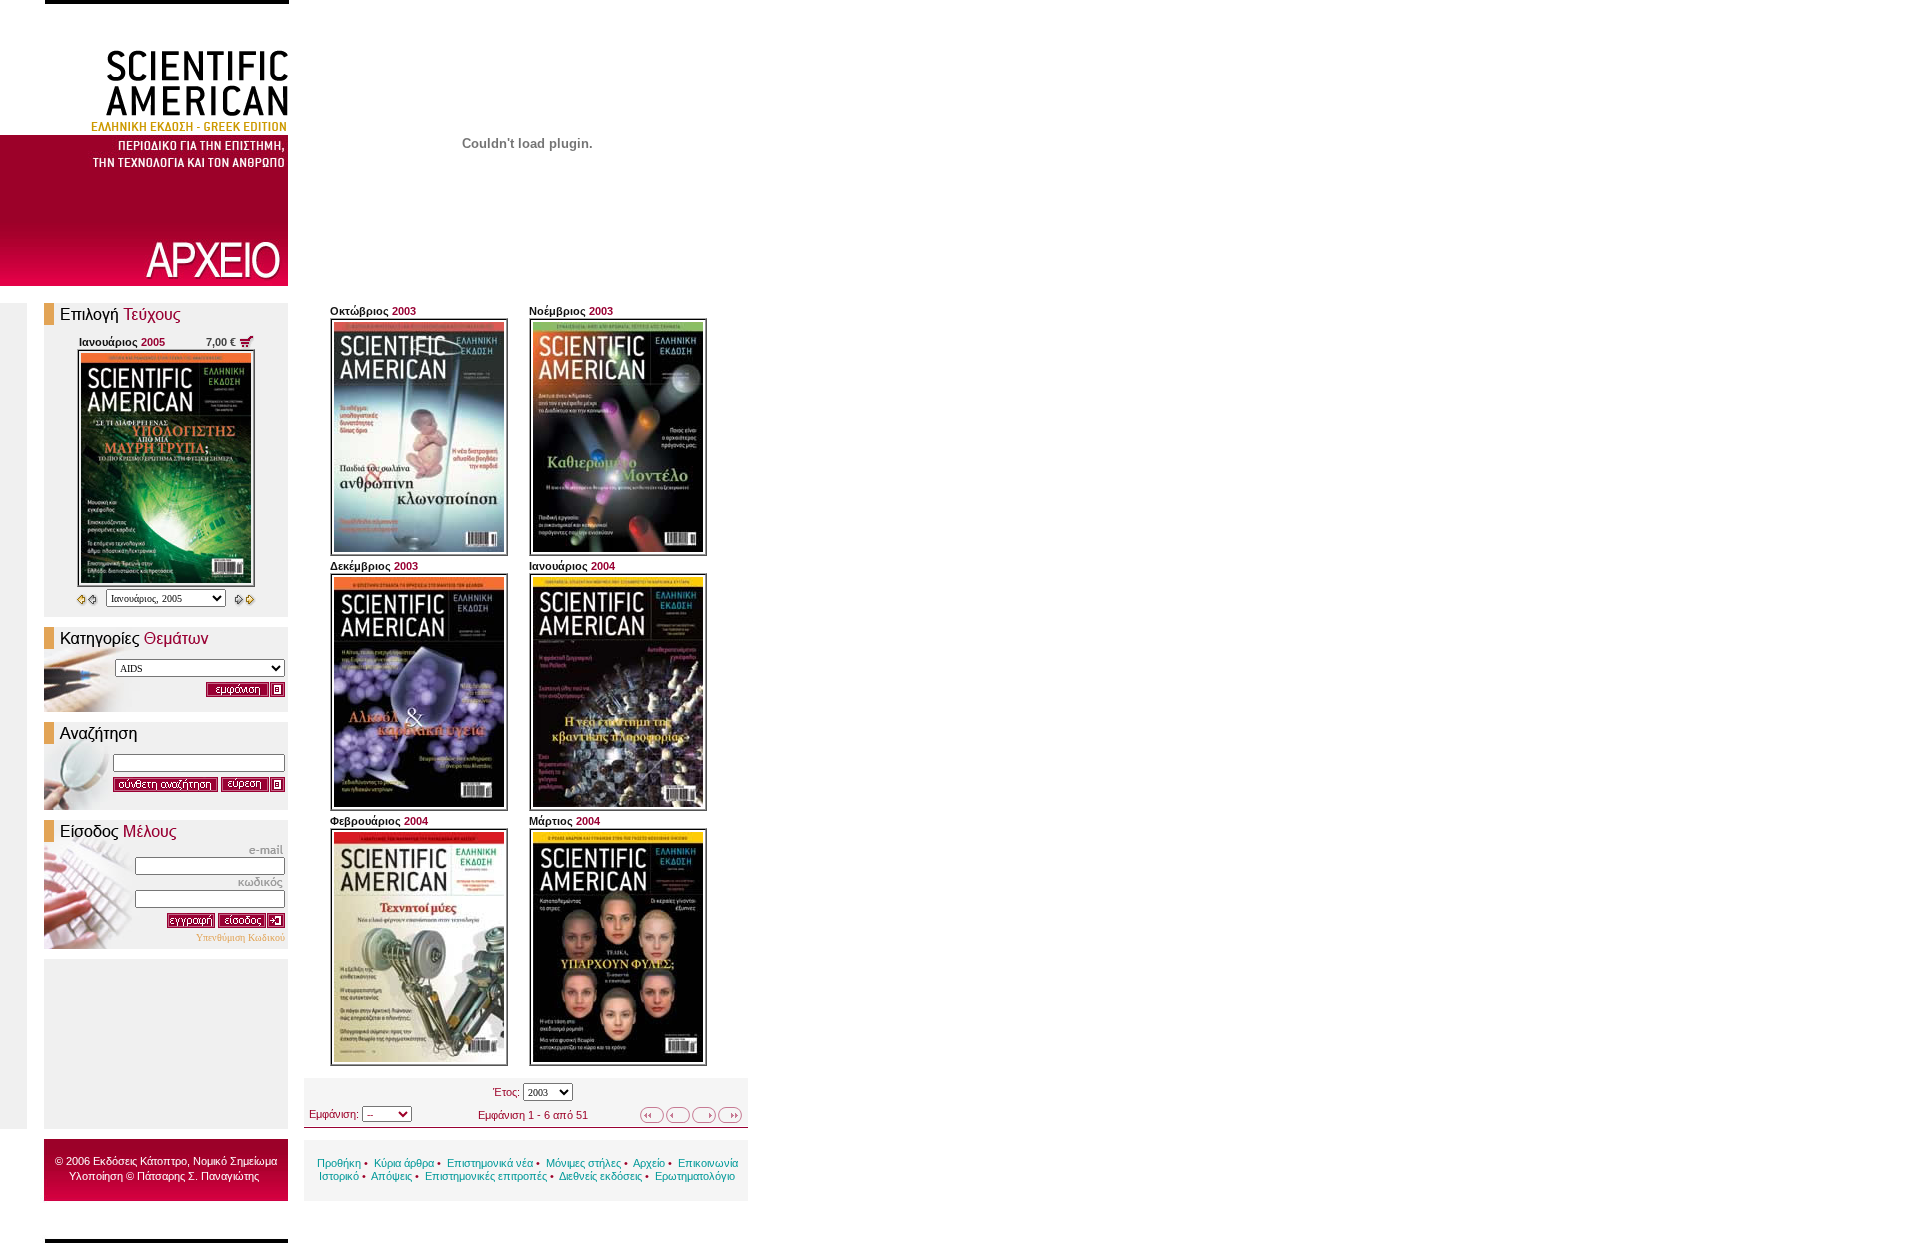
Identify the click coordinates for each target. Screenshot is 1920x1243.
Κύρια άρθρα (404, 1163)
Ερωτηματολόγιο (695, 1176)
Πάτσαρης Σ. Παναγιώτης (198, 1176)
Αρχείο (649, 1163)
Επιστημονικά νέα (490, 1163)
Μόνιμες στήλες (583, 1163)
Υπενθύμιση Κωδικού (240, 937)
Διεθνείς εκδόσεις (600, 1176)
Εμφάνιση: (334, 1114)
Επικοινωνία (708, 1163)
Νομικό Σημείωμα (235, 1161)
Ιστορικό (339, 1176)
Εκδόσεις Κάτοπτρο (140, 1161)
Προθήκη (339, 1163)
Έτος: (506, 1092)
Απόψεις (391, 1176)
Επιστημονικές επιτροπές (486, 1176)
